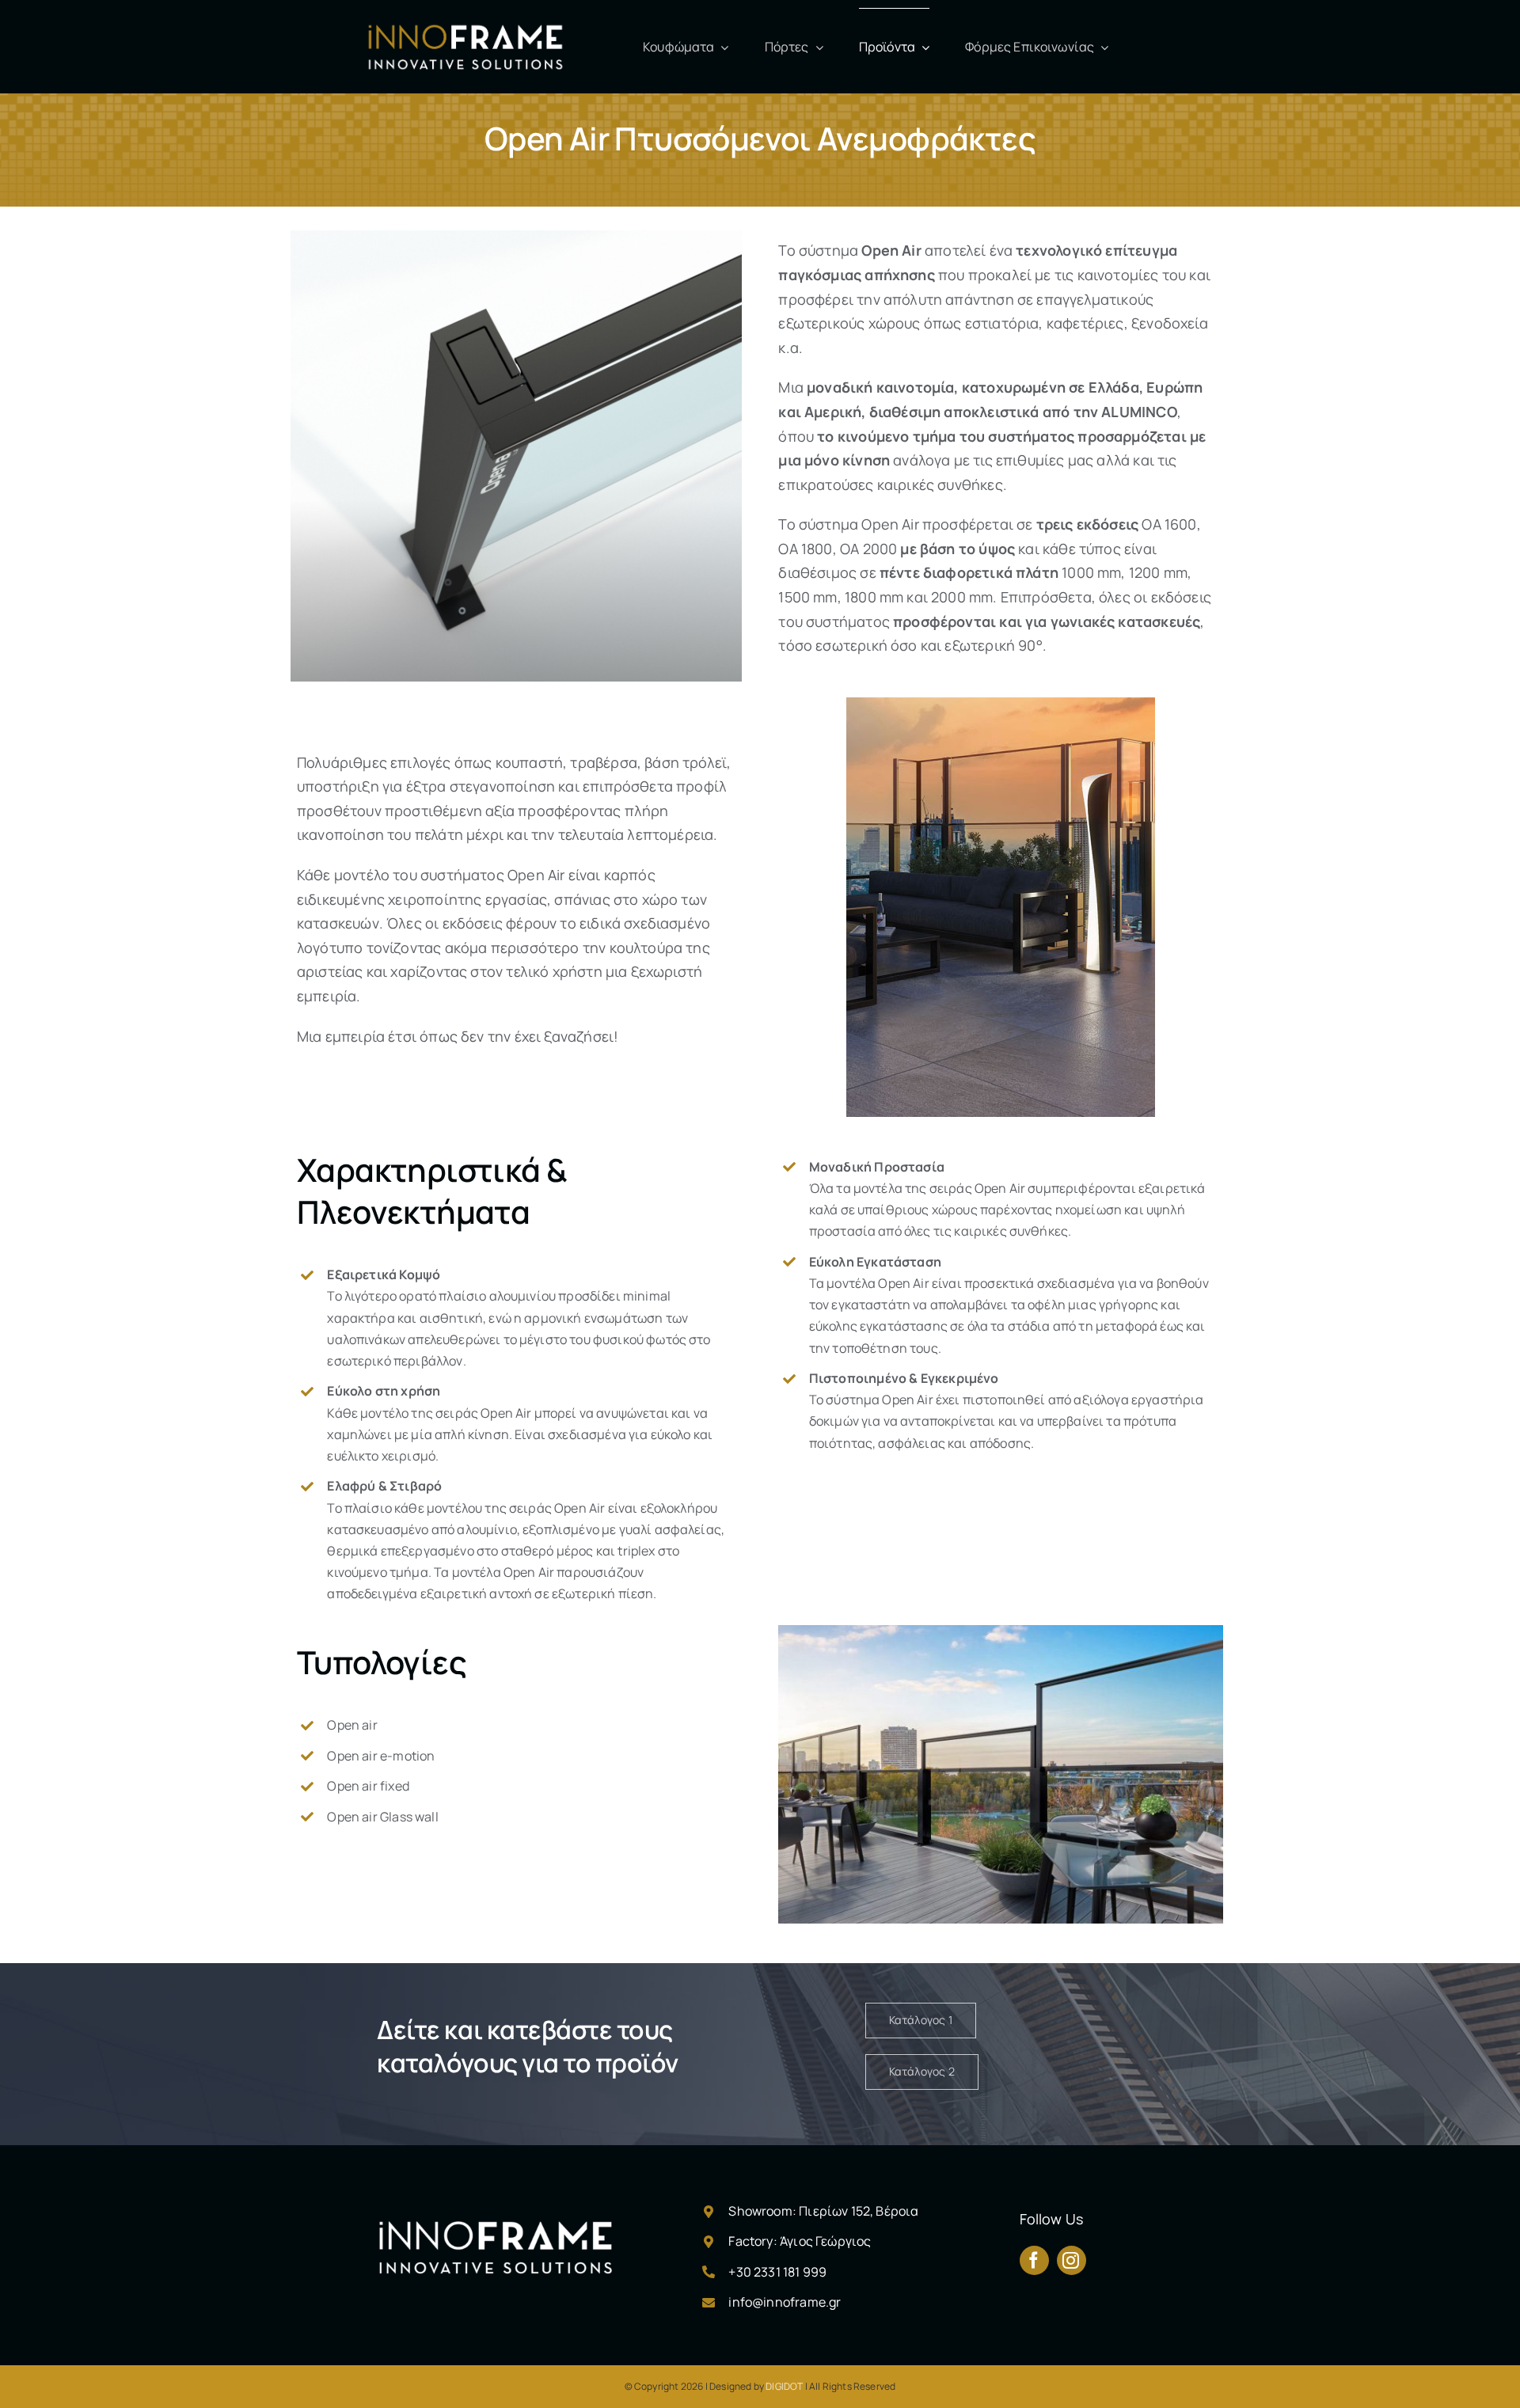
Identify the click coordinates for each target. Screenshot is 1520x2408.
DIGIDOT (784, 2386)
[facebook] (1034, 2260)
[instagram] (1072, 2260)
